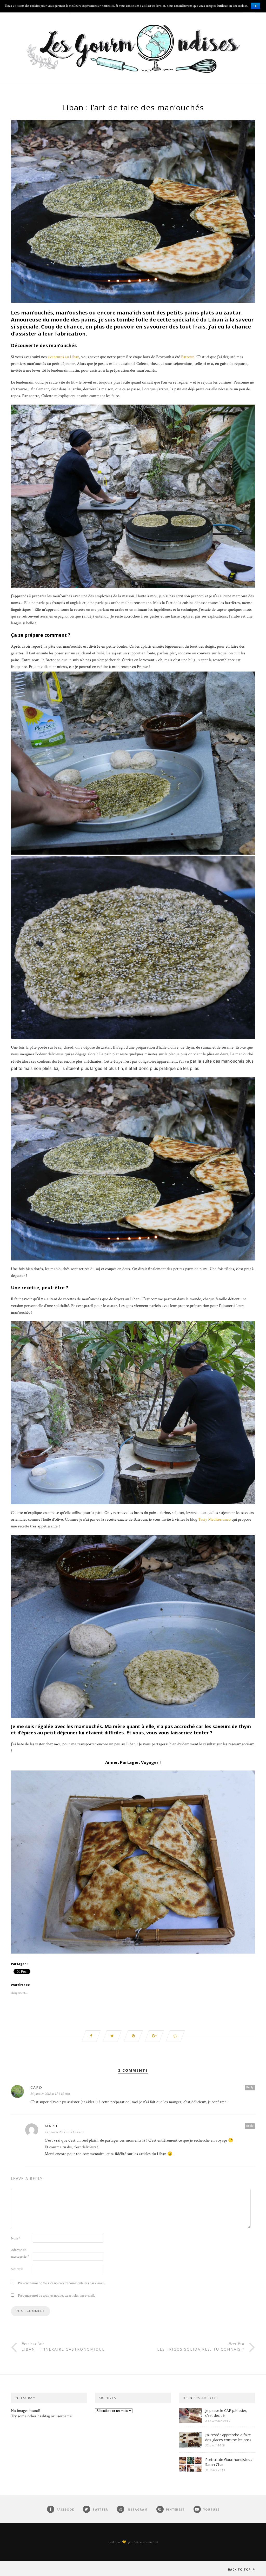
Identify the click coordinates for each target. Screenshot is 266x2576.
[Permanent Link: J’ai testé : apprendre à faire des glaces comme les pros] (190, 2446)
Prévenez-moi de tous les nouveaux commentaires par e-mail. (61, 2283)
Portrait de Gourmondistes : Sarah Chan (229, 2462)
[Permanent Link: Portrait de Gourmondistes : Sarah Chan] (190, 2470)
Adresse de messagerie (20, 2253)
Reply (250, 2087)
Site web (17, 2269)
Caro (36, 2087)
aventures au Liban (64, 357)
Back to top (240, 2569)
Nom (16, 2238)
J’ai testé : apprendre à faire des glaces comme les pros (228, 2437)
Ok (255, 6)
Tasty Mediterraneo (214, 1520)
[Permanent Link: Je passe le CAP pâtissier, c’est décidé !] (190, 2422)
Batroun (188, 357)
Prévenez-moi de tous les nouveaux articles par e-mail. (56, 2296)
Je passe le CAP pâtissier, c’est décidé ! (226, 2413)
